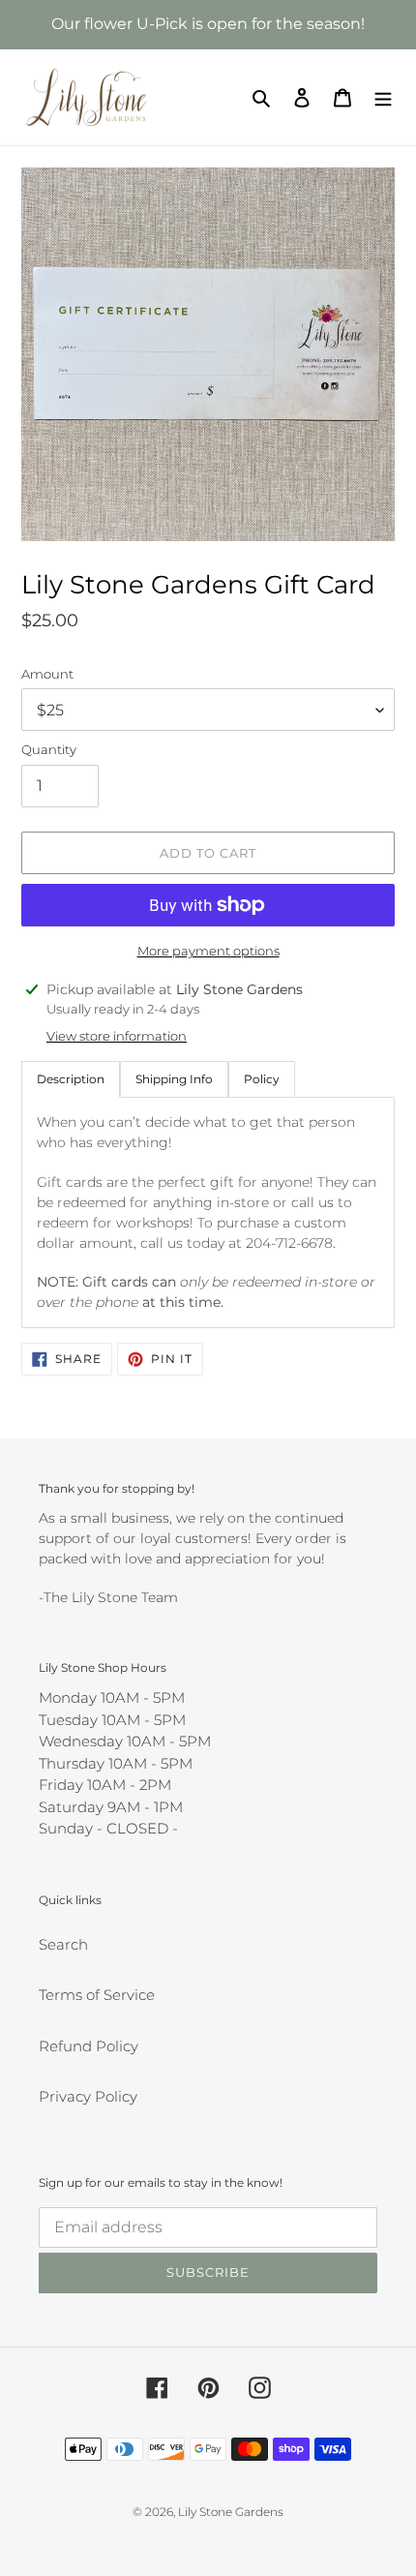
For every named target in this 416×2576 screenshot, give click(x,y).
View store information (117, 1036)
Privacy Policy (88, 2096)
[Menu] (383, 97)
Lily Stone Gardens (231, 2512)
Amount (47, 674)
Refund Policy (89, 2046)
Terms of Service (97, 1995)
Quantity (49, 749)
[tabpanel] (208, 1212)
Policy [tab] (262, 1079)
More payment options (208, 951)
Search (63, 1944)
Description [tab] (71, 1079)
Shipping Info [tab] (174, 1079)
